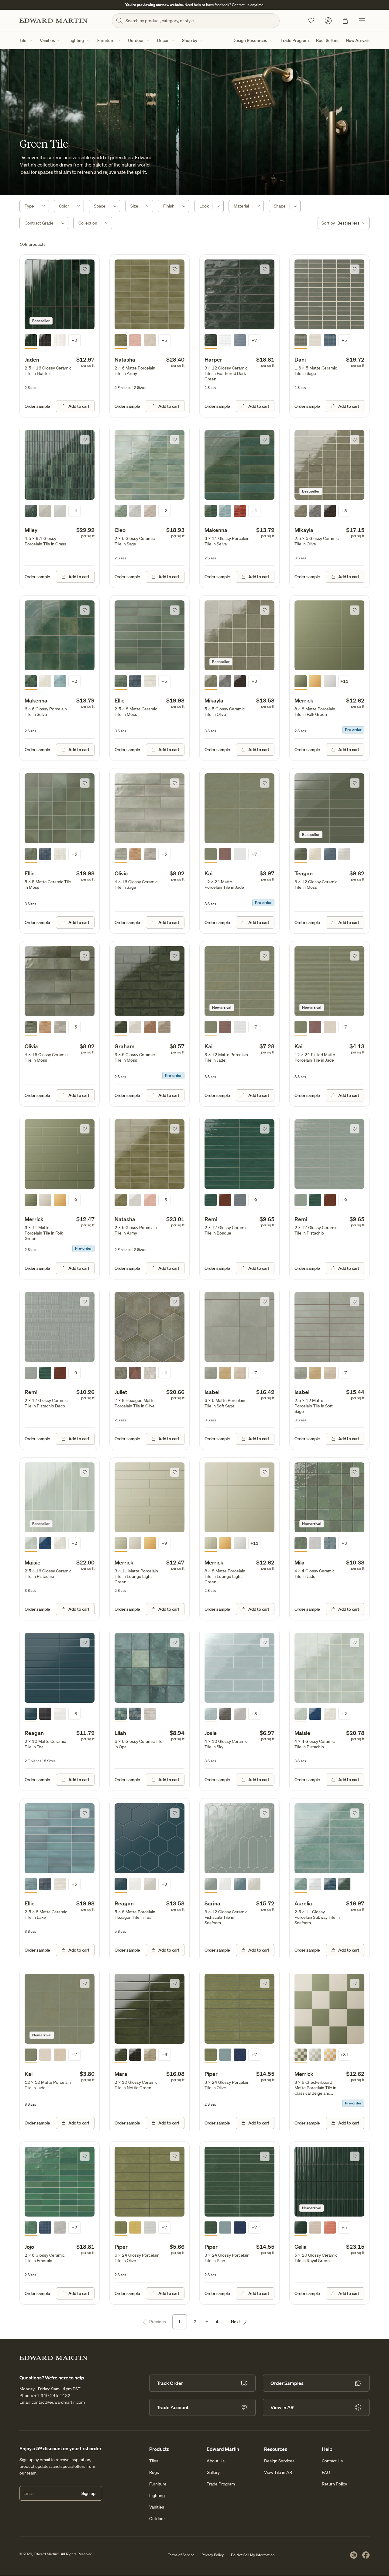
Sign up (88, 2493)
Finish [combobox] (169, 206)
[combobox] (344, 223)
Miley (31, 530)
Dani (300, 359)
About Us (216, 2461)
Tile (23, 40)
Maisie (33, 1562)
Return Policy (334, 2484)
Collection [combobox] (88, 223)
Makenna (216, 530)
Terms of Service (181, 2555)
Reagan (34, 1733)
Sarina (212, 1903)
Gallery (213, 2472)
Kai (208, 873)
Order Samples (287, 2383)
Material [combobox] (241, 206)
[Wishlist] (311, 21)
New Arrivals (358, 40)
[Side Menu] (362, 21)
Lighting (76, 40)
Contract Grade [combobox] (39, 223)
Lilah (120, 1733)
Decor (163, 40)
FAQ (326, 2472)
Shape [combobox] (280, 206)
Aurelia (303, 1903)
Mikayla (304, 530)
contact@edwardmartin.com (58, 2402)
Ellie (120, 700)
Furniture (106, 40)
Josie (211, 1733)
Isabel (212, 1392)
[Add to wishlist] (85, 269)
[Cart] (345, 21)
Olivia (121, 873)
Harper (213, 359)
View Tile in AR (278, 2472)
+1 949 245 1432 (52, 2396)
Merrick (304, 700)
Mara (121, 2074)
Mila (299, 1562)
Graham (125, 1046)
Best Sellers (327, 40)
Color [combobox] (64, 206)
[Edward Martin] (53, 21)
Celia (301, 2247)
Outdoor (136, 40)
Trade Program (295, 40)
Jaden (32, 359)
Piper (211, 2074)
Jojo (29, 2247)
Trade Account (173, 2407)
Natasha (125, 359)
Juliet (121, 1392)
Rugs (154, 2472)
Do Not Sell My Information (253, 2555)
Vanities (47, 40)
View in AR (282, 2407)
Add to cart (79, 406)
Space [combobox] (100, 206)
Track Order (170, 2383)
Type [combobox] (29, 206)
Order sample (37, 406)
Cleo (120, 530)
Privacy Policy (213, 2555)
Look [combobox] (204, 206)
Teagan (304, 873)
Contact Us (332, 2461)
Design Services (279, 2461)
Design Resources (250, 40)
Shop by (190, 40)
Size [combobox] (134, 206)
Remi (211, 1219)
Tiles (154, 2461)
